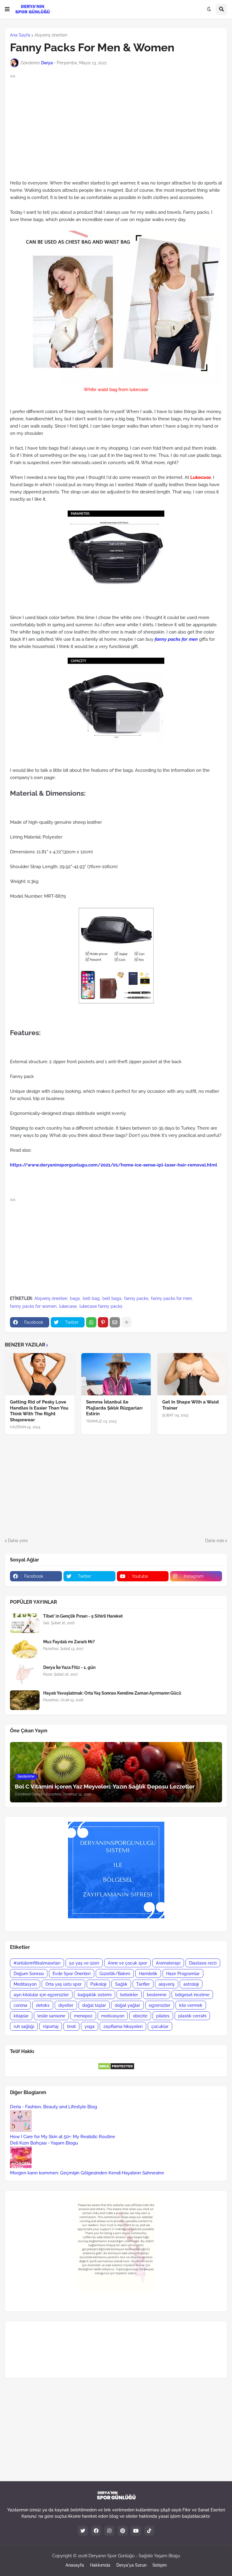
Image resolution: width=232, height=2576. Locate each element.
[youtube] (136, 2531)
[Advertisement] (116, 1486)
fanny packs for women (33, 1306)
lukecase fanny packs (101, 1306)
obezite (140, 2016)
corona (20, 2005)
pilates (163, 2016)
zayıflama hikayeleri (123, 2026)
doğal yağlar (127, 2005)
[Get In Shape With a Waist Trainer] (192, 1374)
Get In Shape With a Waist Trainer (191, 1405)
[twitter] (83, 2531)
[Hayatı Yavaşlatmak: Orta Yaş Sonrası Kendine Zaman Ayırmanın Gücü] (25, 1700)
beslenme (157, 1995)
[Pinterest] (103, 1322)
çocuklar (160, 2026)
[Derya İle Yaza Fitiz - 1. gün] (25, 1675)
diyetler (66, 2005)
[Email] (115, 1322)
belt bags (112, 1298)
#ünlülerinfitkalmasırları (37, 1963)
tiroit (71, 2026)
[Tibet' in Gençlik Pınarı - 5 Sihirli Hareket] (25, 1623)
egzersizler (160, 2005)
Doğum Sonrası (29, 1974)
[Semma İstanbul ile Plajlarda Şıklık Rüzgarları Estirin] (116, 1374)
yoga (90, 2026)
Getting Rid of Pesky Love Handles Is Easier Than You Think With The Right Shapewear (39, 1411)
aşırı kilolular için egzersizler (41, 1995)
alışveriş (167, 1984)
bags (75, 1298)
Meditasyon (25, 1984)
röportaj (51, 2026)
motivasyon (113, 2016)
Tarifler (143, 1984)
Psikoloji (98, 1984)
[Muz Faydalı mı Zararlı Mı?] (25, 1649)
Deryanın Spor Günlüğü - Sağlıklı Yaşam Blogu (134, 2556)
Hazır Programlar (183, 1974)
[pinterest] (123, 2531)
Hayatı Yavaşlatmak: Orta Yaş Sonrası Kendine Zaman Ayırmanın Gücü (112, 1693)
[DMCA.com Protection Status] (116, 2068)
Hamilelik (148, 1974)
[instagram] (109, 2531)
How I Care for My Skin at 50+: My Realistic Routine (63, 2137)
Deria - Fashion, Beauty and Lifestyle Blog (53, 2107)
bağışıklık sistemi (95, 1995)
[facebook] (96, 2531)
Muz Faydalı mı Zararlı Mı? (69, 1642)
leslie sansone (51, 2016)
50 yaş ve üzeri (84, 1963)
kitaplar (21, 2016)
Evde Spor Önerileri (72, 1974)
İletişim (160, 2565)
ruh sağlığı (24, 2026)
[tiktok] (149, 2531)
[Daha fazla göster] (127, 1322)
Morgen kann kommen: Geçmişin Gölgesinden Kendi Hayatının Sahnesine (87, 2173)
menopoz (83, 2016)
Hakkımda (100, 2565)
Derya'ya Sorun (131, 2565)
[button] (7, 9)
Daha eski (215, 1541)
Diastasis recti (203, 1963)
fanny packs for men (176, 639)
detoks (43, 2005)
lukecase (68, 1306)
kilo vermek (191, 2005)
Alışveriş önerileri (51, 35)
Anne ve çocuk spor (127, 1963)
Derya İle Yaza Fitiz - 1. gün (69, 1667)
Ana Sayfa (20, 35)
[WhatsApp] (91, 1322)
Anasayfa (75, 2565)
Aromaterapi (168, 1963)
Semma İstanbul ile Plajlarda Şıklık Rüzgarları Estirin (114, 1408)
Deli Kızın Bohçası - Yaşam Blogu (44, 2143)
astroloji (191, 1984)
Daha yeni (18, 1541)
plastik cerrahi (192, 2016)
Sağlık (121, 1984)
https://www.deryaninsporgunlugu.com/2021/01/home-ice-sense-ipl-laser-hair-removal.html (114, 1165)
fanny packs (136, 1298)
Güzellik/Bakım (115, 1974)
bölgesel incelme (192, 1995)
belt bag (91, 1298)
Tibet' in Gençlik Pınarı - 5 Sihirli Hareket (83, 1616)
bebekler (129, 1995)
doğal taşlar (94, 2005)
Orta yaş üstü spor (63, 1984)
